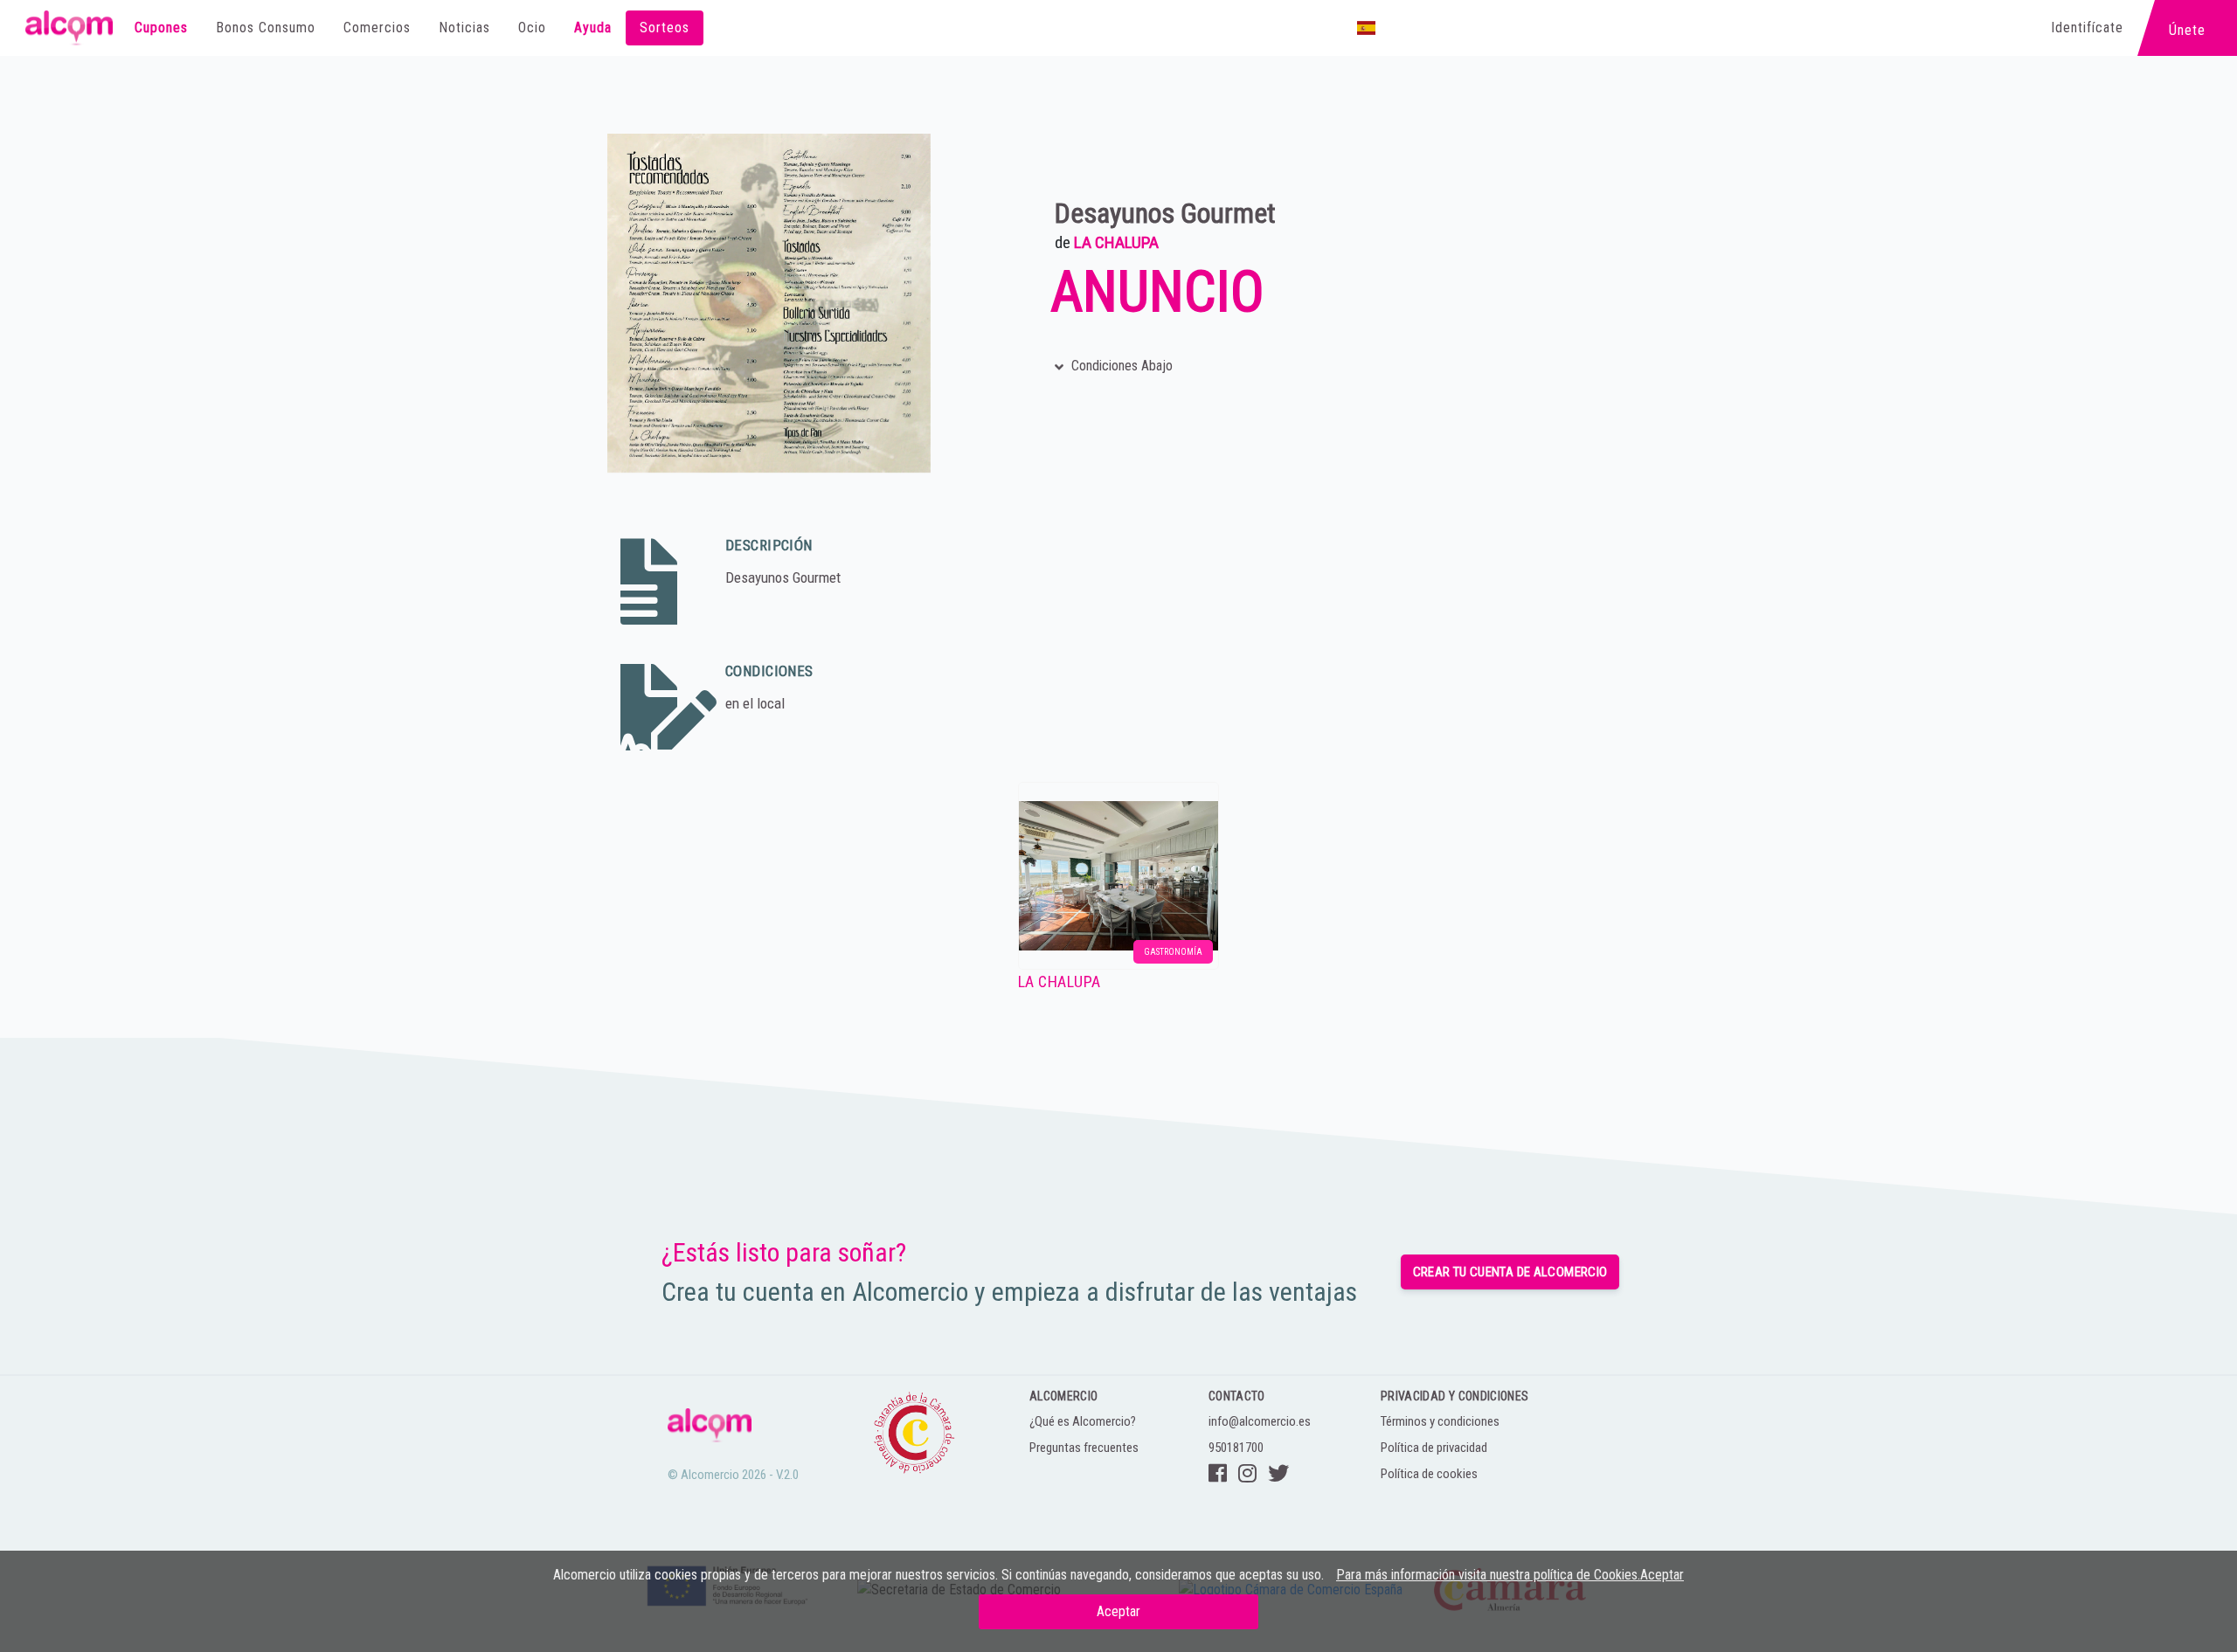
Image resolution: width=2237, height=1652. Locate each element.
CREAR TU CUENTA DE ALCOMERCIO (1510, 1272)
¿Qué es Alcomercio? (1083, 1421)
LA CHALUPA (1116, 242)
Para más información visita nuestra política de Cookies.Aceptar (1510, 1575)
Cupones (161, 28)
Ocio (532, 28)
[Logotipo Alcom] (69, 28)
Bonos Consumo (266, 28)
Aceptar (1118, 1611)
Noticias (464, 28)
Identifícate (2087, 28)
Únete (2187, 24)
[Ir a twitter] (1278, 1474)
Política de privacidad (1434, 1448)
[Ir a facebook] (1218, 1474)
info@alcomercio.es (1260, 1421)
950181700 (1236, 1448)
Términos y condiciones (1440, 1421)
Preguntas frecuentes (1084, 1448)
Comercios (377, 28)
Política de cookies (1429, 1474)
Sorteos (665, 28)
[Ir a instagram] (1247, 1474)
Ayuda (593, 28)
